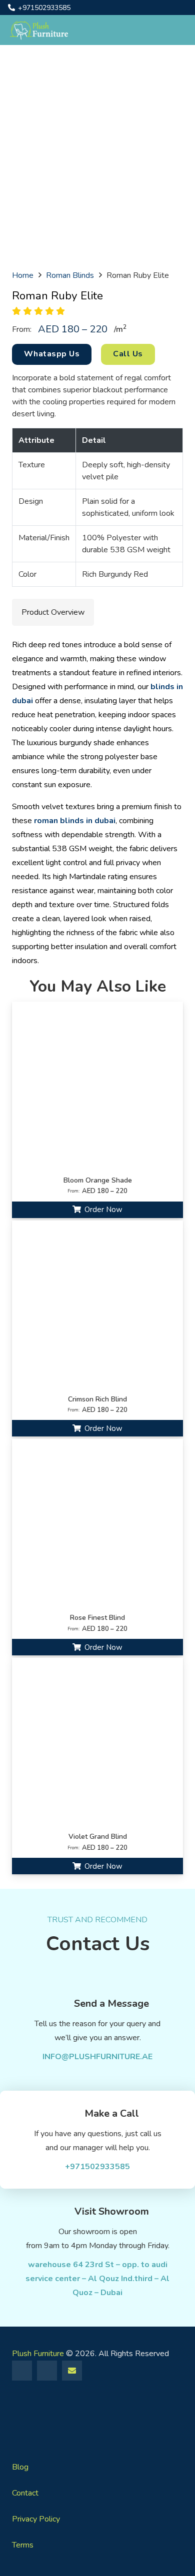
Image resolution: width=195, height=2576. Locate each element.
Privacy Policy (36, 2519)
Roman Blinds (70, 275)
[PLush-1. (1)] (39, 30)
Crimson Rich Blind (97, 1399)
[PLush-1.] (97, 2416)
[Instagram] (47, 2371)
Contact (25, 2493)
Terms (23, 2545)
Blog (20, 2467)
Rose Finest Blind (97, 1618)
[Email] (72, 2371)
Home (23, 275)
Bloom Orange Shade (98, 1180)
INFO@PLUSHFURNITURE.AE (97, 2057)
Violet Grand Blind (98, 1837)
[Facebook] (22, 2371)
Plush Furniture (38, 2354)
